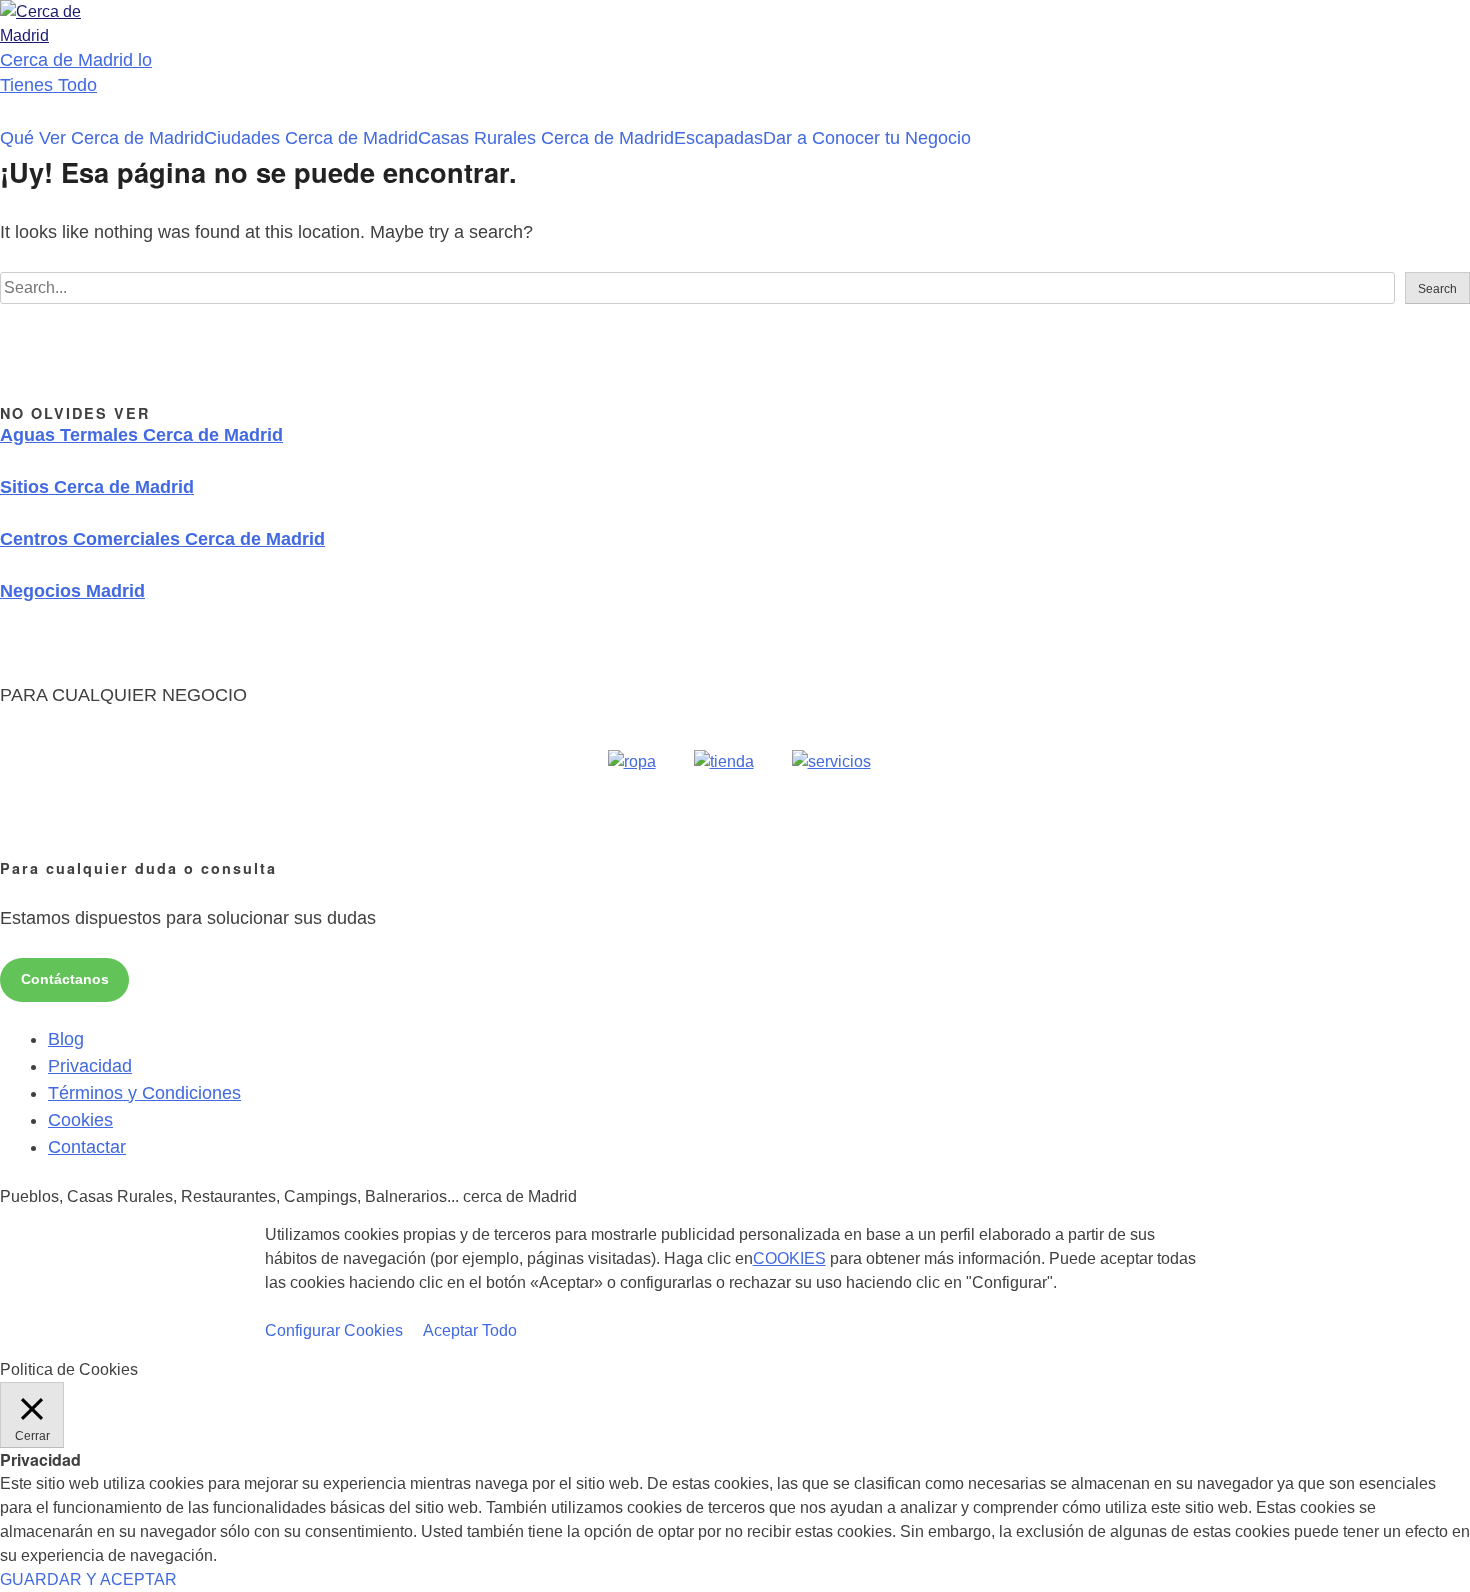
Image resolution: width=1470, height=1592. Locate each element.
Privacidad (90, 1066)
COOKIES (789, 1258)
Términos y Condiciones (144, 1093)
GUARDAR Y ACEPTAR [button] (88, 1579)
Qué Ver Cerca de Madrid (102, 138)
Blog (66, 1039)
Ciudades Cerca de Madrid (311, 138)
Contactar (87, 1147)
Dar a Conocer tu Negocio (867, 138)
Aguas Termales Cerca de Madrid (141, 435)
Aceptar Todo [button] (470, 1330)
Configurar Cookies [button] (334, 1330)
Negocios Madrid (72, 591)
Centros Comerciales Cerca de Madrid (162, 539)
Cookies (80, 1120)
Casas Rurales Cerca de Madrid (546, 138)
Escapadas (718, 138)
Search (1437, 289)
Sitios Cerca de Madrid (97, 487)
